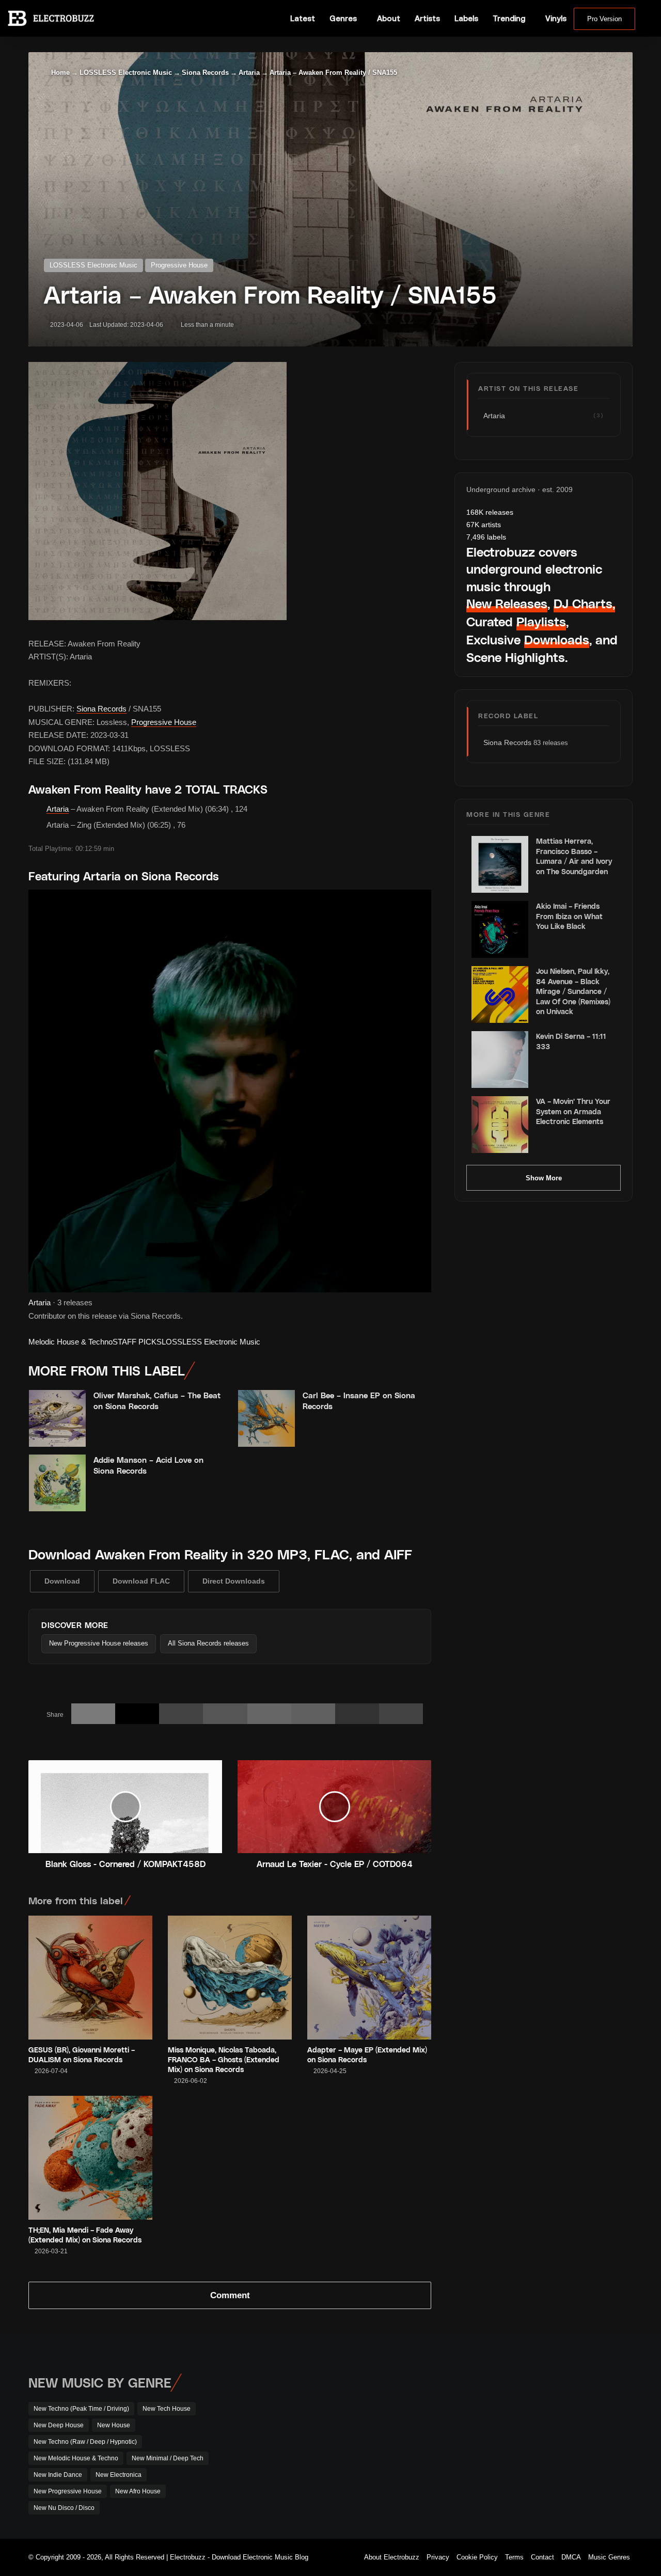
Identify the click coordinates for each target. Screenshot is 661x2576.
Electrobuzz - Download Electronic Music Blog (239, 2557)
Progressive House (179, 265)
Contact (542, 2557)
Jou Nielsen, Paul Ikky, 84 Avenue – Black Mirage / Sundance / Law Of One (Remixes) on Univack (573, 991)
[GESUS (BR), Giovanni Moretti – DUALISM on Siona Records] (90, 1978)
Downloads (557, 639)
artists (484, 525)
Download (62, 1581)
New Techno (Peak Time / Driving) (81, 2409)
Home (59, 73)
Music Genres (609, 2557)
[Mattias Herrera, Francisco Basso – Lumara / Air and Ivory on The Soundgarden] (500, 864)
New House (114, 2425)
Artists (427, 18)
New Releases (507, 603)
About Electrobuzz (392, 2557)
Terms (514, 2557)
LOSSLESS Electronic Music (126, 73)
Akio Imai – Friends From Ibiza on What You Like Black (569, 916)
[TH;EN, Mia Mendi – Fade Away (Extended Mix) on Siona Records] (90, 2158)
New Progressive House (68, 2491)
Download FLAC (141, 1581)
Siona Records (205, 73)
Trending (509, 18)
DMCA (571, 2557)
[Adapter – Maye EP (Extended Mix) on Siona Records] (369, 1978)
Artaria (249, 73)
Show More (544, 1178)
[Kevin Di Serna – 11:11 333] (500, 1060)
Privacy (438, 2557)
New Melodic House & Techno (76, 2458)
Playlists (541, 621)
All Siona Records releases (208, 1643)
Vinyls (556, 18)
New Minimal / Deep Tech (168, 2458)
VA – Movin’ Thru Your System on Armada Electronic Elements (573, 1111)
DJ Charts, (584, 603)
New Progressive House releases (99, 1643)
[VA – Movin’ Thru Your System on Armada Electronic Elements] (500, 1125)
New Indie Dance (58, 2475)
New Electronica (119, 2475)
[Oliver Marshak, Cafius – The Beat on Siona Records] (57, 1418)
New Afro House (138, 2491)
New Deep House (59, 2425)
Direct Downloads (234, 1581)
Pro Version (604, 19)
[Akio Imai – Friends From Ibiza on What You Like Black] (500, 929)
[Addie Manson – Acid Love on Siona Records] (57, 1483)
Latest (303, 18)
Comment (230, 2295)
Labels (466, 18)
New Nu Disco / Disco (64, 2508)
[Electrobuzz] (51, 18)
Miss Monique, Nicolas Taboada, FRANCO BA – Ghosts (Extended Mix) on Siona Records (224, 2059)
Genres (343, 18)
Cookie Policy (477, 2557)
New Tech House (167, 2409)
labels (486, 537)
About (389, 18)
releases (490, 512)
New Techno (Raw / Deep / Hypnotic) (85, 2442)
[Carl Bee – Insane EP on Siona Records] (266, 1418)
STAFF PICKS (137, 1342)
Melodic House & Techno (70, 1342)
